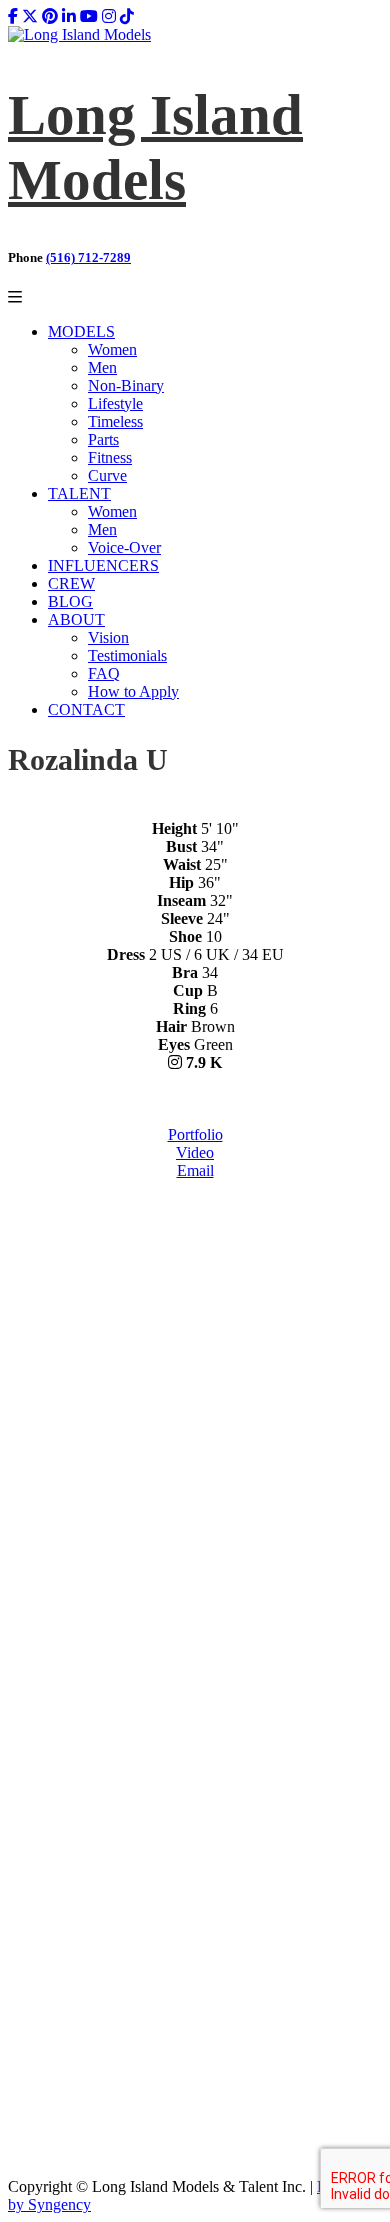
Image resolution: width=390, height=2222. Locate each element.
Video (195, 1152)
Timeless (115, 421)
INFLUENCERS (103, 565)
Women (112, 349)
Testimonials (127, 655)
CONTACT (86, 709)
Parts (103, 439)
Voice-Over (124, 547)
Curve (107, 475)
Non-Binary (126, 385)
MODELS (81, 331)
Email (195, 1170)
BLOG (70, 601)
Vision (108, 637)
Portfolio (195, 1134)
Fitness (110, 457)
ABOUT (76, 619)
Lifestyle (115, 403)
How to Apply (133, 691)
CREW (71, 583)
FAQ (104, 673)
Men (102, 367)
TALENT (79, 493)
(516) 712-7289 (88, 257)
